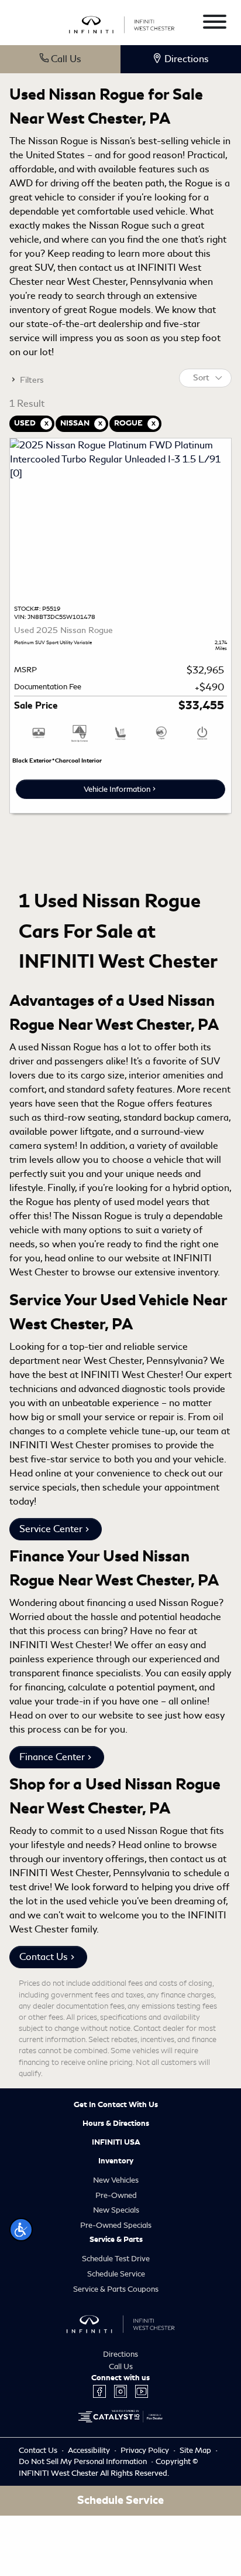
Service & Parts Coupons (116, 2289)
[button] (21, 2230)
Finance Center (52, 1757)
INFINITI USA (116, 2142)
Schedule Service (116, 2274)
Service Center (51, 1529)
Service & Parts (116, 2240)
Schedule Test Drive (116, 2259)
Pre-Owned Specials (116, 2225)
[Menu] (215, 24)
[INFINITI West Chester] (122, 23)
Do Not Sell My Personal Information (84, 2461)
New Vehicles (116, 2180)
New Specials (116, 2210)
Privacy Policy (146, 2450)
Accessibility (90, 2450)
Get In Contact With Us (116, 2105)
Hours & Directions (116, 2124)
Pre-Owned (116, 2195)
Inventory (116, 2161)
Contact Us (44, 1957)
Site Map (196, 2450)
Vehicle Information (117, 789)
